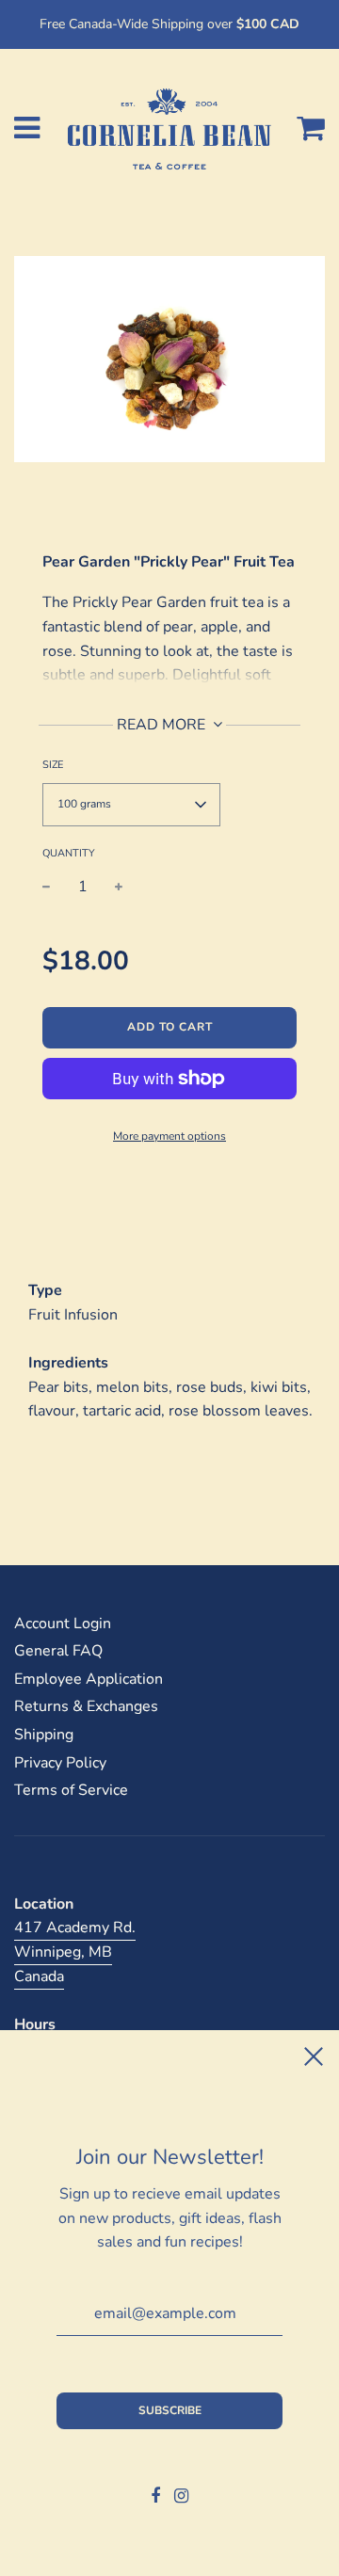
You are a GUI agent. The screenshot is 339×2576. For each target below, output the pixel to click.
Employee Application (89, 1679)
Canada (39, 1976)
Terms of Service (71, 1790)
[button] (131, 805)
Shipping (44, 1735)
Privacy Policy (60, 1763)
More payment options (169, 1136)
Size (53, 765)
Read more (163, 725)
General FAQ (58, 1651)
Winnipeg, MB (63, 1952)
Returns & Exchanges (86, 1706)
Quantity (69, 853)
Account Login (63, 1624)
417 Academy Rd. (75, 1928)
